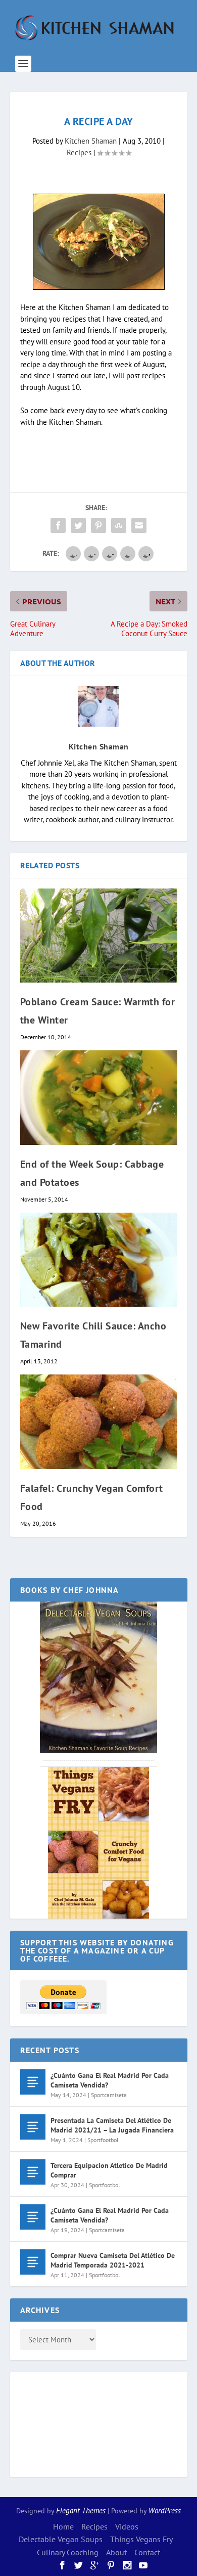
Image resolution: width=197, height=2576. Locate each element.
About (116, 2552)
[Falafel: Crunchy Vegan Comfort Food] (99, 1422)
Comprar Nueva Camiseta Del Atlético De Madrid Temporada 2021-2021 (113, 2260)
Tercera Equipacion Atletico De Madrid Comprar (109, 2170)
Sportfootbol (103, 2140)
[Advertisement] (61, 2423)
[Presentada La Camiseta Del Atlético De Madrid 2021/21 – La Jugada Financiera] (33, 2127)
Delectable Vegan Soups (61, 2539)
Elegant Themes (81, 2511)
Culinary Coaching (68, 2552)
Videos (127, 2526)
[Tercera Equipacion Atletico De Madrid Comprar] (33, 2172)
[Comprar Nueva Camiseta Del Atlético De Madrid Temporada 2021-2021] (33, 2262)
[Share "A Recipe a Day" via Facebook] (58, 525)
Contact (147, 2552)
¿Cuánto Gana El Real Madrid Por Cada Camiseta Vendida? (110, 2080)
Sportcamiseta (109, 2095)
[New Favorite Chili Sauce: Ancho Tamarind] (99, 1260)
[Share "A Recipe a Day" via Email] (139, 525)
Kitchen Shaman (91, 141)
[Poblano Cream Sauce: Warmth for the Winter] (99, 936)
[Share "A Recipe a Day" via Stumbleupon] (119, 525)
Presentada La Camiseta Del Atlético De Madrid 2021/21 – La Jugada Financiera (112, 2125)
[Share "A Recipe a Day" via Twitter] (78, 525)
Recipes (79, 152)
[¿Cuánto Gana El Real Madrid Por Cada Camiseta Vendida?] (33, 2082)
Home (63, 2526)
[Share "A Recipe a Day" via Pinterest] (98, 525)
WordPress (165, 2511)
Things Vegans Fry (141, 2539)
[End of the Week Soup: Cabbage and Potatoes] (99, 1098)
